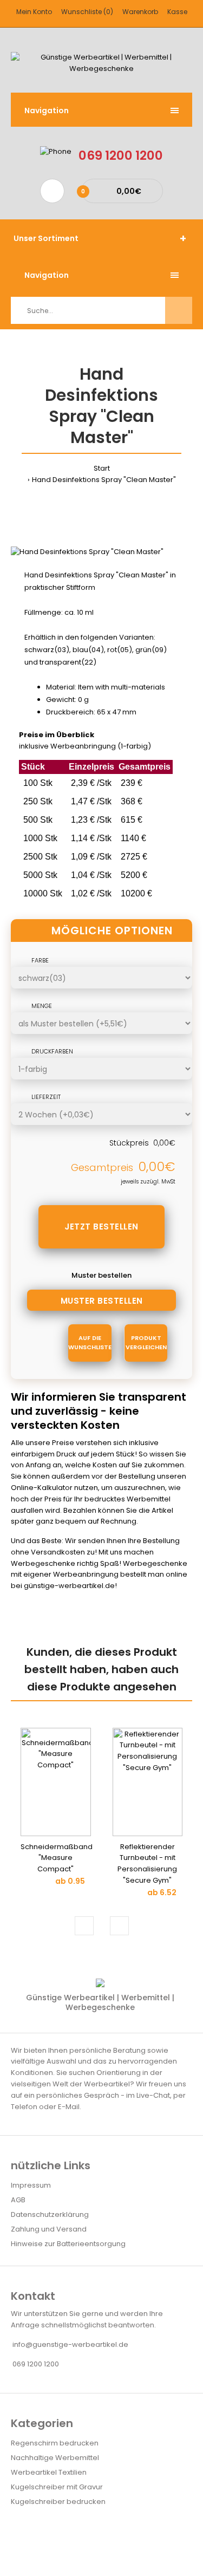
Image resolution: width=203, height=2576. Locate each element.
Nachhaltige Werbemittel (55, 2458)
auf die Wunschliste (90, 1343)
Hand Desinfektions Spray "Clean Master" (104, 480)
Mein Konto (34, 12)
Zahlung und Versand (49, 2229)
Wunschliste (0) (87, 12)
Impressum (31, 2185)
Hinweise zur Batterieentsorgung (68, 2244)
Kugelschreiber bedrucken (58, 2502)
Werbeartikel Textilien (49, 2472)
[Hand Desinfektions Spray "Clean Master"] (87, 552)
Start (102, 468)
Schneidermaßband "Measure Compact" (57, 1858)
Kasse (177, 12)
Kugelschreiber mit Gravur (57, 2487)
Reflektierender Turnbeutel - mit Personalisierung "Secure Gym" (147, 1863)
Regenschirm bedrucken (55, 2443)
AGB (18, 2200)
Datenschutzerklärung (50, 2214)
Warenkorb (140, 12)
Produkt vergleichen (146, 1343)
